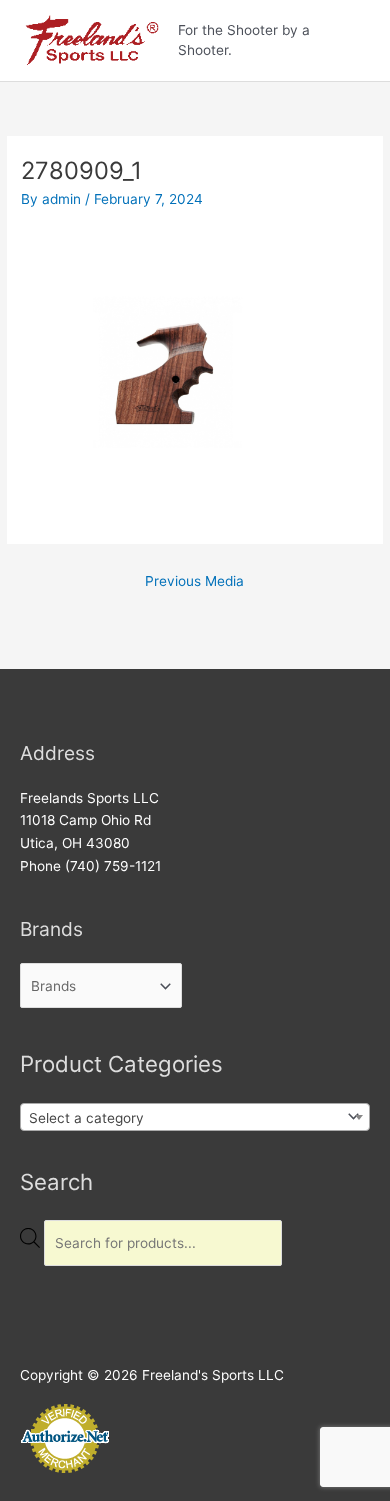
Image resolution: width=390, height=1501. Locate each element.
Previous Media (194, 581)
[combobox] (195, 1117)
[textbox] (181, 1118)
